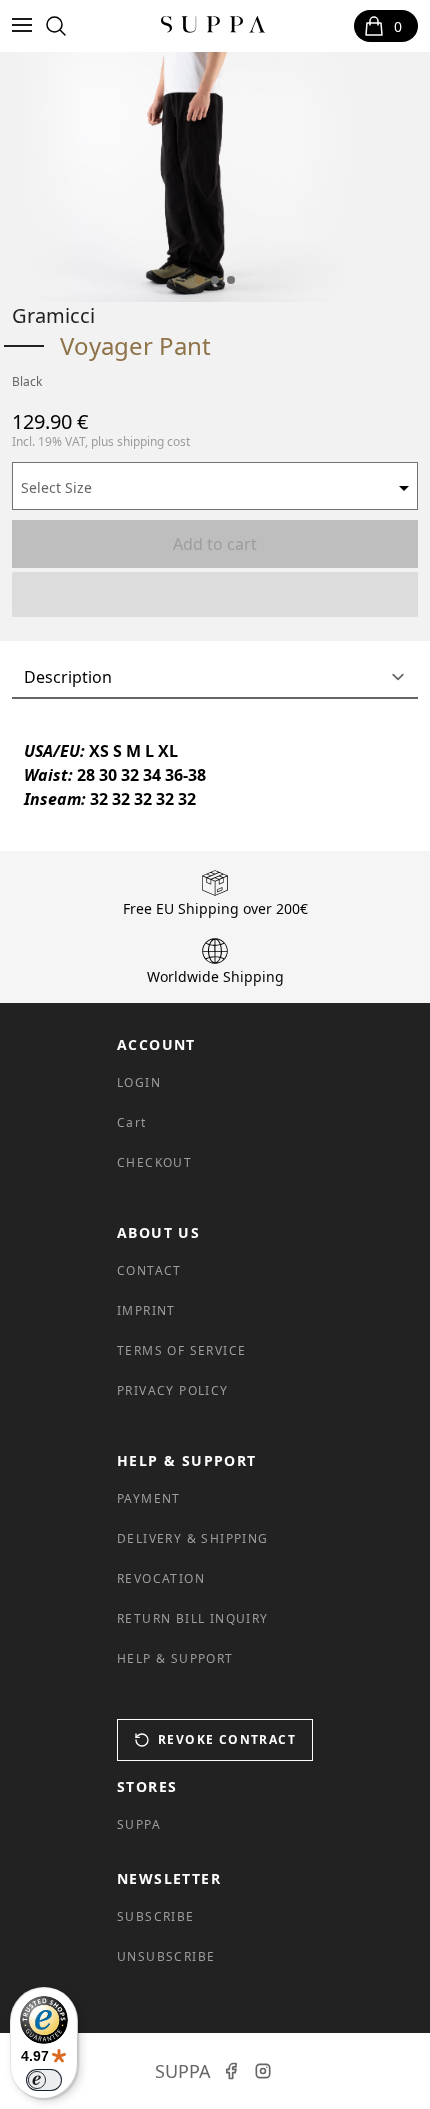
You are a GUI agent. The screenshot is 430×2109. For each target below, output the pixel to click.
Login (139, 1082)
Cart (132, 1122)
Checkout (154, 1162)
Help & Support (175, 1658)
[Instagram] (263, 2071)
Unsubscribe (166, 1956)
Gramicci (53, 315)
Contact (149, 1270)
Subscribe (156, 1916)
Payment (149, 1498)
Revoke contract (227, 1739)
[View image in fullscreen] (186, 177)
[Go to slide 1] (199, 280)
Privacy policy (173, 1390)
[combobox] (215, 486)
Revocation (161, 1578)
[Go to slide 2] (215, 280)
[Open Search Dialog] (56, 26)
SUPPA (139, 1824)
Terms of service (181, 1350)
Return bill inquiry (193, 1618)
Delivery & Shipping (193, 1538)
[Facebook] (231, 2071)
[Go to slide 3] (231, 280)
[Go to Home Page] (213, 26)
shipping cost (153, 441)
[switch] (44, 2080)
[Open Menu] (26, 26)
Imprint (146, 1310)
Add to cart (215, 544)
